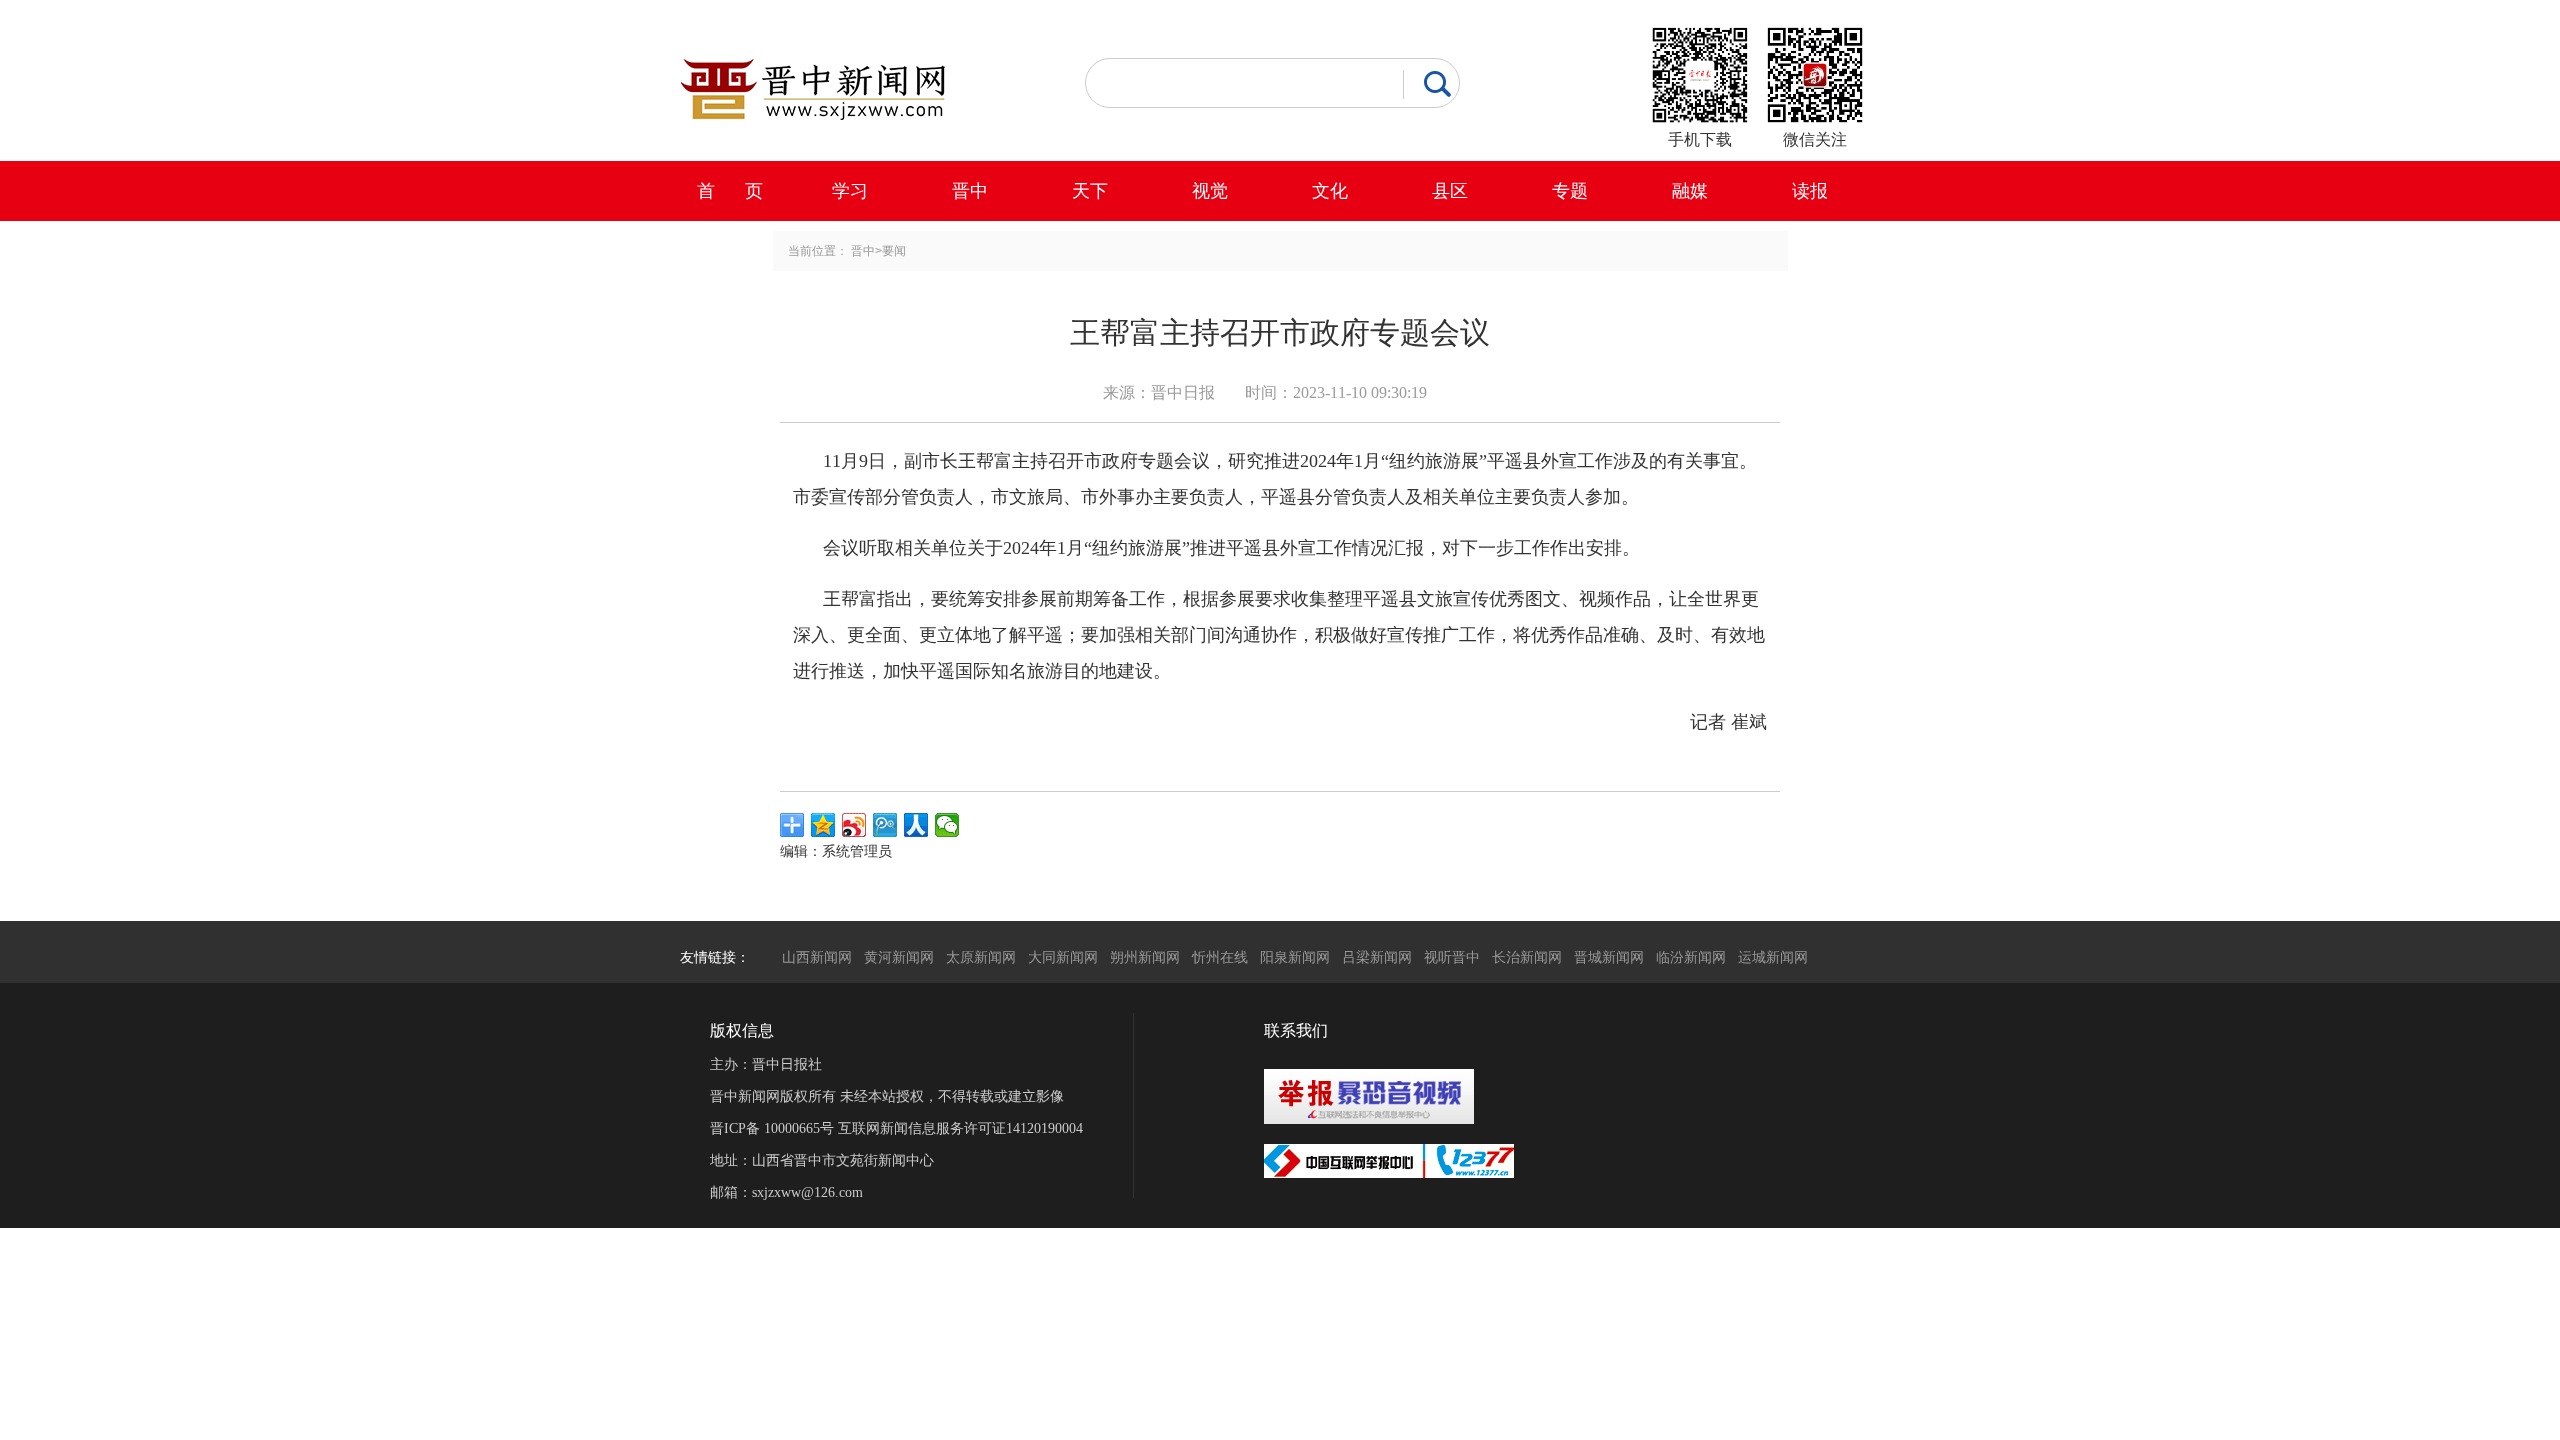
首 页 (730, 191)
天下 (1090, 191)
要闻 (894, 251)
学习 (850, 191)
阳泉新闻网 (1295, 957)
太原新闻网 (981, 957)
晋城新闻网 (1609, 957)
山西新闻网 (817, 957)
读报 (1810, 191)
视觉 (1210, 191)
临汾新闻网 (1691, 957)
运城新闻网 (1773, 957)
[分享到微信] (947, 825)
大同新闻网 (1063, 957)
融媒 (1690, 191)
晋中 (970, 191)
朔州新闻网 (1145, 957)
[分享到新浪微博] (854, 825)
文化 (1330, 191)
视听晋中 (1452, 957)
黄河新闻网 (899, 957)
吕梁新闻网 (1377, 957)
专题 (1570, 191)
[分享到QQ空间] (823, 825)
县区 (1450, 191)
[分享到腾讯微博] (885, 825)
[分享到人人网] (916, 825)
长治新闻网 (1527, 957)
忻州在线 (1220, 957)
